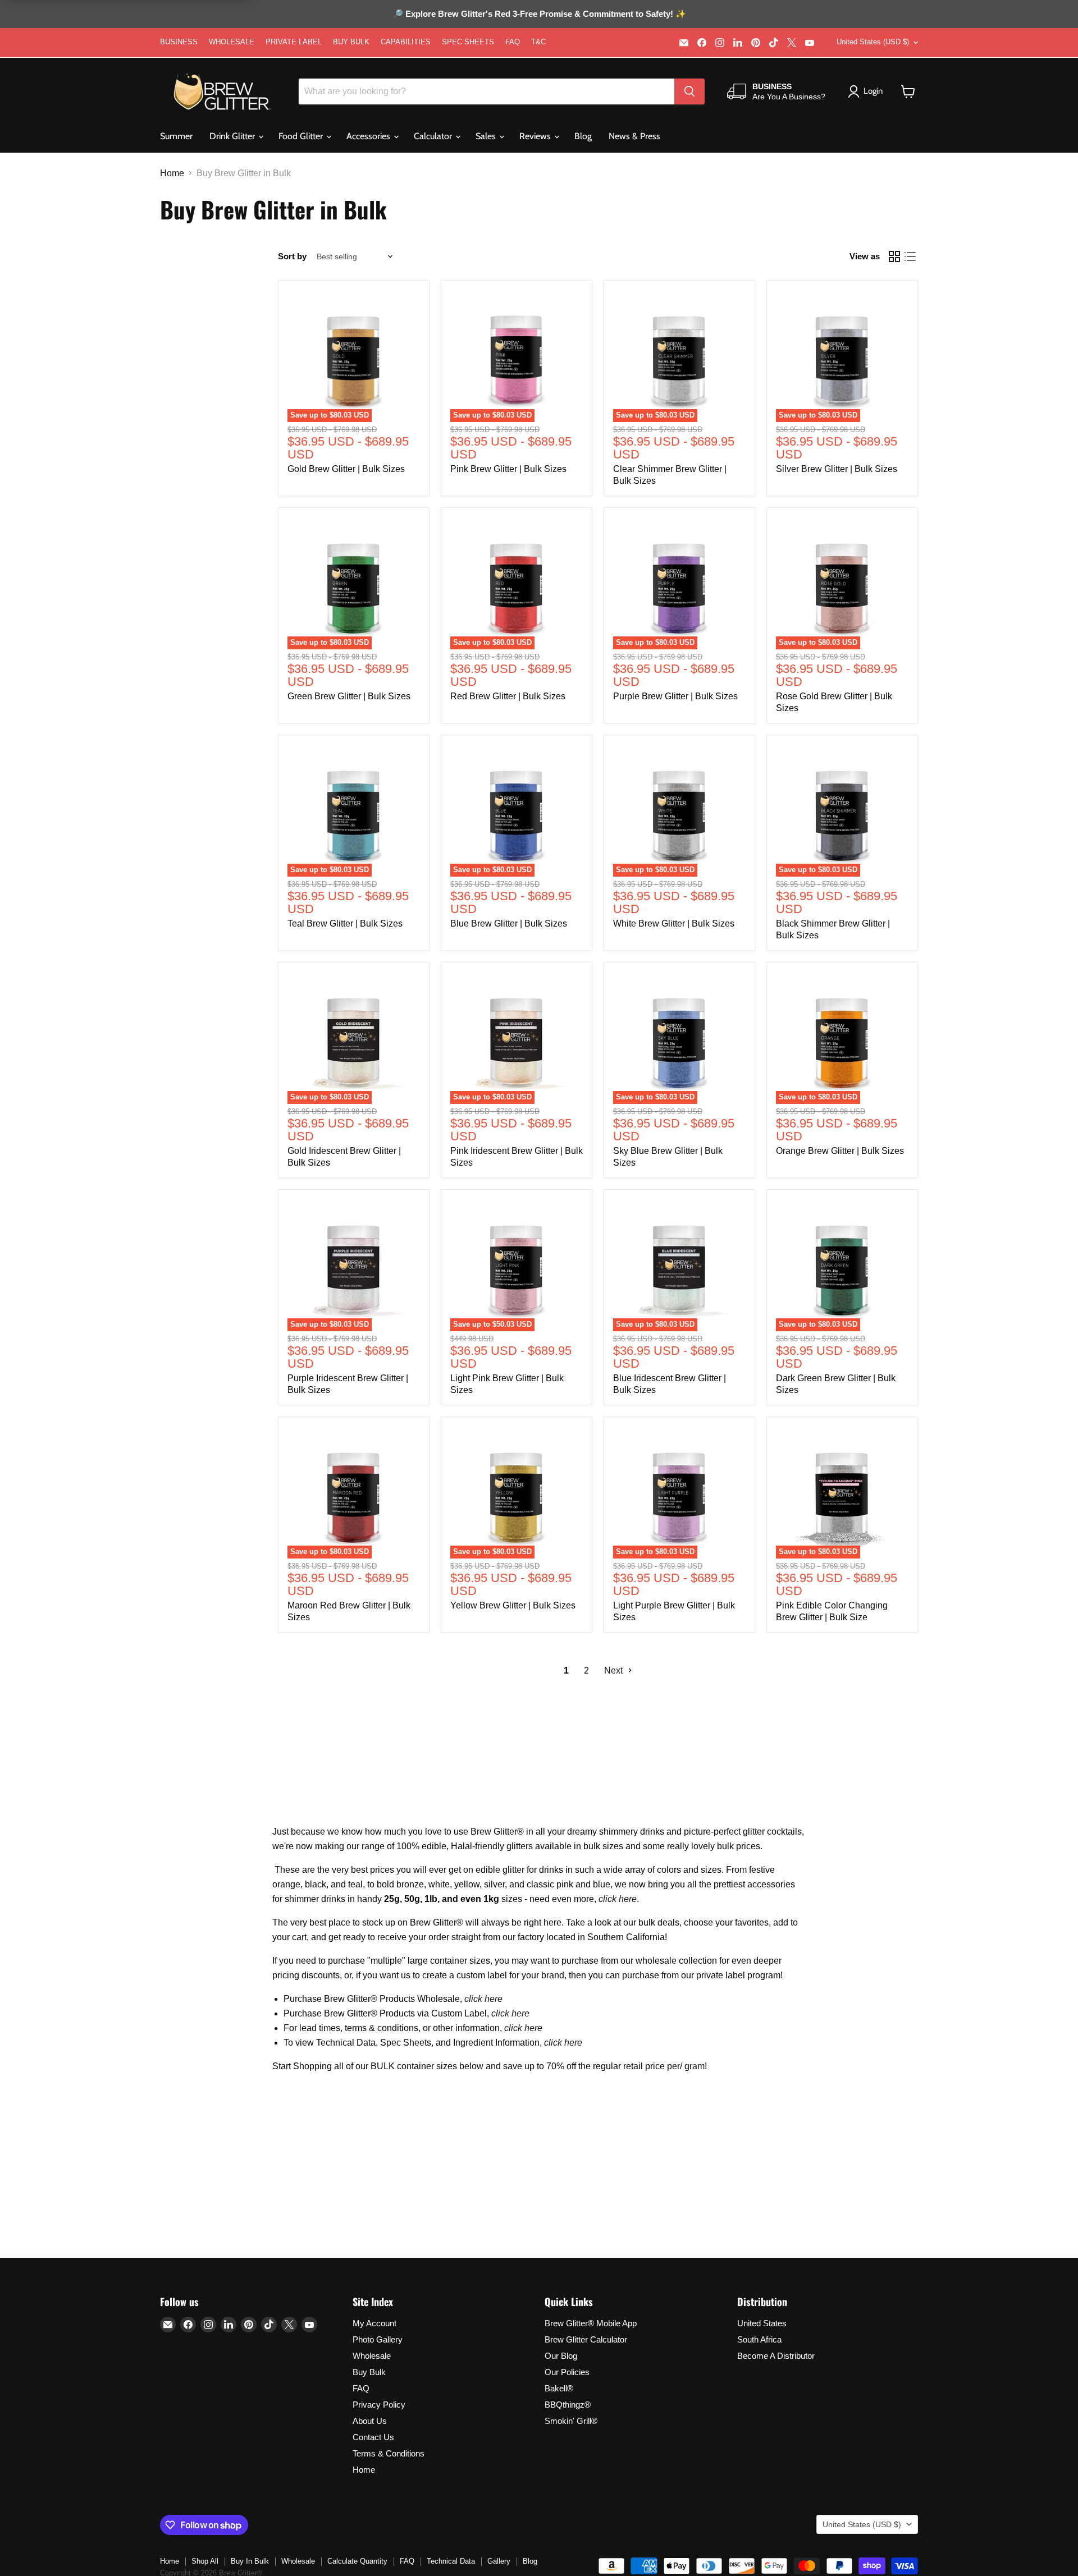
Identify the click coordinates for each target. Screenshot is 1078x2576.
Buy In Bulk (250, 2561)
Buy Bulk (369, 2372)
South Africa (759, 2339)
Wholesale (372, 2356)
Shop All (205, 2561)
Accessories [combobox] (369, 136)
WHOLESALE (232, 42)
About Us (370, 2421)
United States (762, 2323)
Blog (583, 136)
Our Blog (561, 2356)
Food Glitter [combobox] (302, 136)
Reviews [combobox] (536, 136)
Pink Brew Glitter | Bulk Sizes (508, 469)
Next (615, 1670)
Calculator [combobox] (434, 136)
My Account (374, 2323)
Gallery (499, 2561)
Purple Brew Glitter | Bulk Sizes (675, 696)
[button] (908, 91)
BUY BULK (351, 42)
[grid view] (894, 256)
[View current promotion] (539, 15)
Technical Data (451, 2561)
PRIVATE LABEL (294, 42)
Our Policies (567, 2372)
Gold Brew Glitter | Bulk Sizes (346, 469)
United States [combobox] (873, 42)
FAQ (513, 42)
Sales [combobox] (487, 136)
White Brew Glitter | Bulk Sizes (674, 923)
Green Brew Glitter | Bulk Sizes (349, 696)
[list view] (910, 256)
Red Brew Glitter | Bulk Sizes (508, 696)
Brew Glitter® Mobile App (591, 2323)
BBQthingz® (568, 2405)
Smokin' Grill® (571, 2421)
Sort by (292, 256)
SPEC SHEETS (468, 42)
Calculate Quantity (357, 2561)
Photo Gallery (378, 2339)
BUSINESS (179, 42)
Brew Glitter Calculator (586, 2339)
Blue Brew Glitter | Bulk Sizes (509, 923)
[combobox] (487, 91)
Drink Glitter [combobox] (233, 136)
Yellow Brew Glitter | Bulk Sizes (513, 1605)
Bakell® (559, 2388)
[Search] (689, 91)
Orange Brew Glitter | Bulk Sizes (840, 1151)
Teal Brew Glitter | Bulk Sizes (345, 923)
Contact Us (373, 2437)
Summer (176, 136)
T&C (538, 42)
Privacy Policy (379, 2405)
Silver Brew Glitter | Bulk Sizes (837, 469)
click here (618, 1899)
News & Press (634, 136)
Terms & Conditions (389, 2453)
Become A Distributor (776, 2356)
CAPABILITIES (406, 42)
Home (172, 173)
